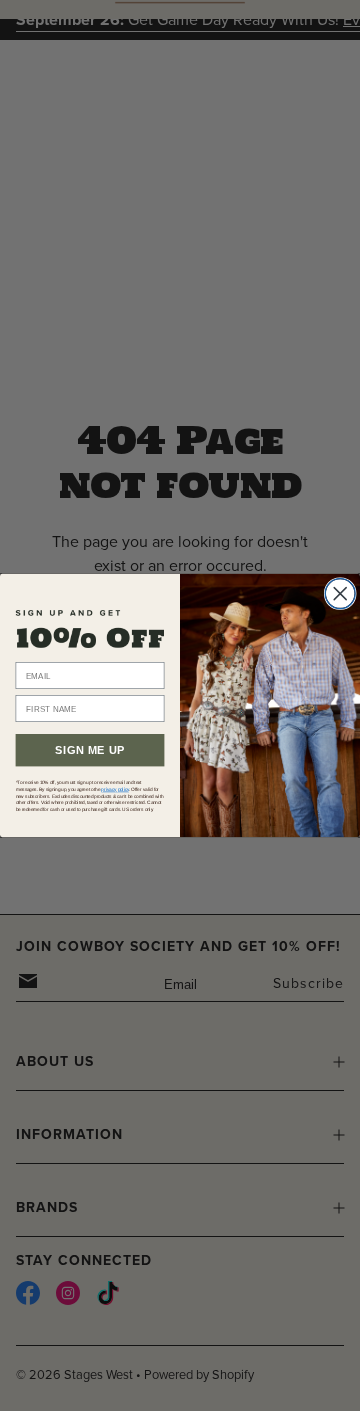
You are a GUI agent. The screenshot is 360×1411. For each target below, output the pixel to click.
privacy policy (115, 789)
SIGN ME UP (90, 750)
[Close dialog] (340, 594)
